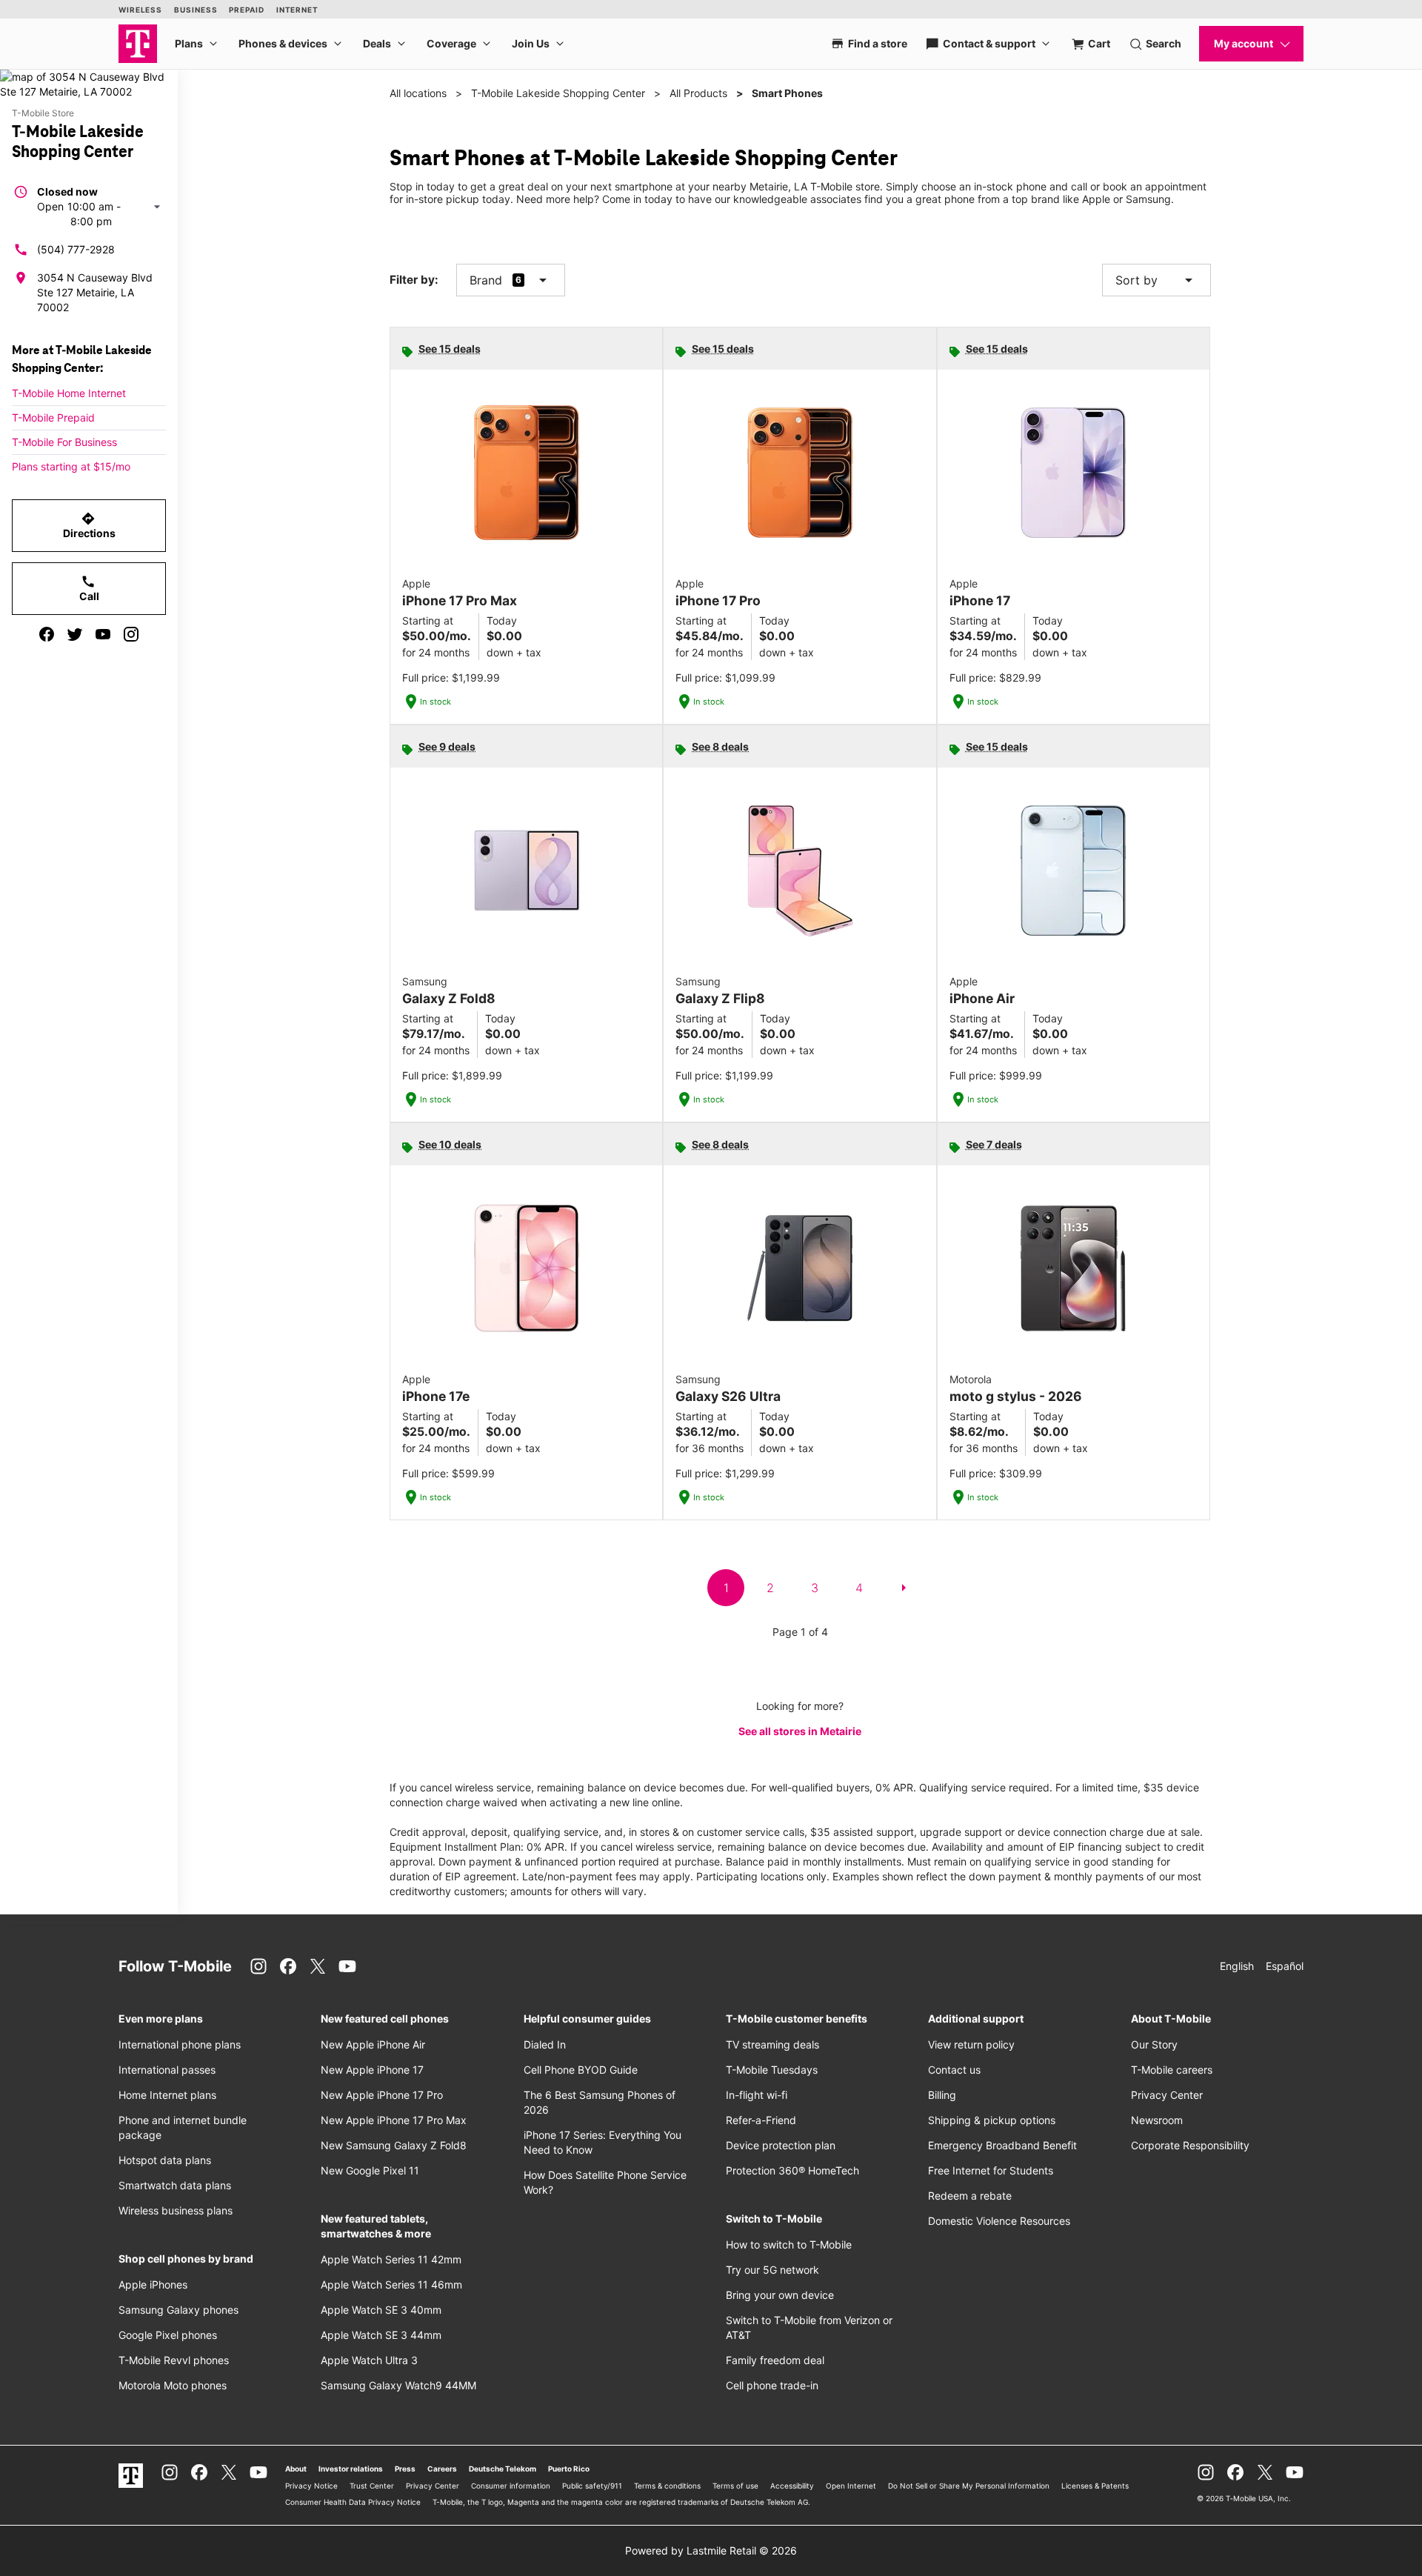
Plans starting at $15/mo (71, 466)
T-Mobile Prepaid (53, 417)
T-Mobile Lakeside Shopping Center (558, 93)
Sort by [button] (1156, 280)
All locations (418, 93)
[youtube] (103, 634)
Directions (89, 525)
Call (89, 588)
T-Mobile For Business (64, 442)
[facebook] (47, 634)
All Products (698, 93)
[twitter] (75, 634)
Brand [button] (486, 280)
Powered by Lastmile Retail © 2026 (711, 2550)
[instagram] (131, 634)
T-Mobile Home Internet (69, 393)
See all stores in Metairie (800, 1731)
